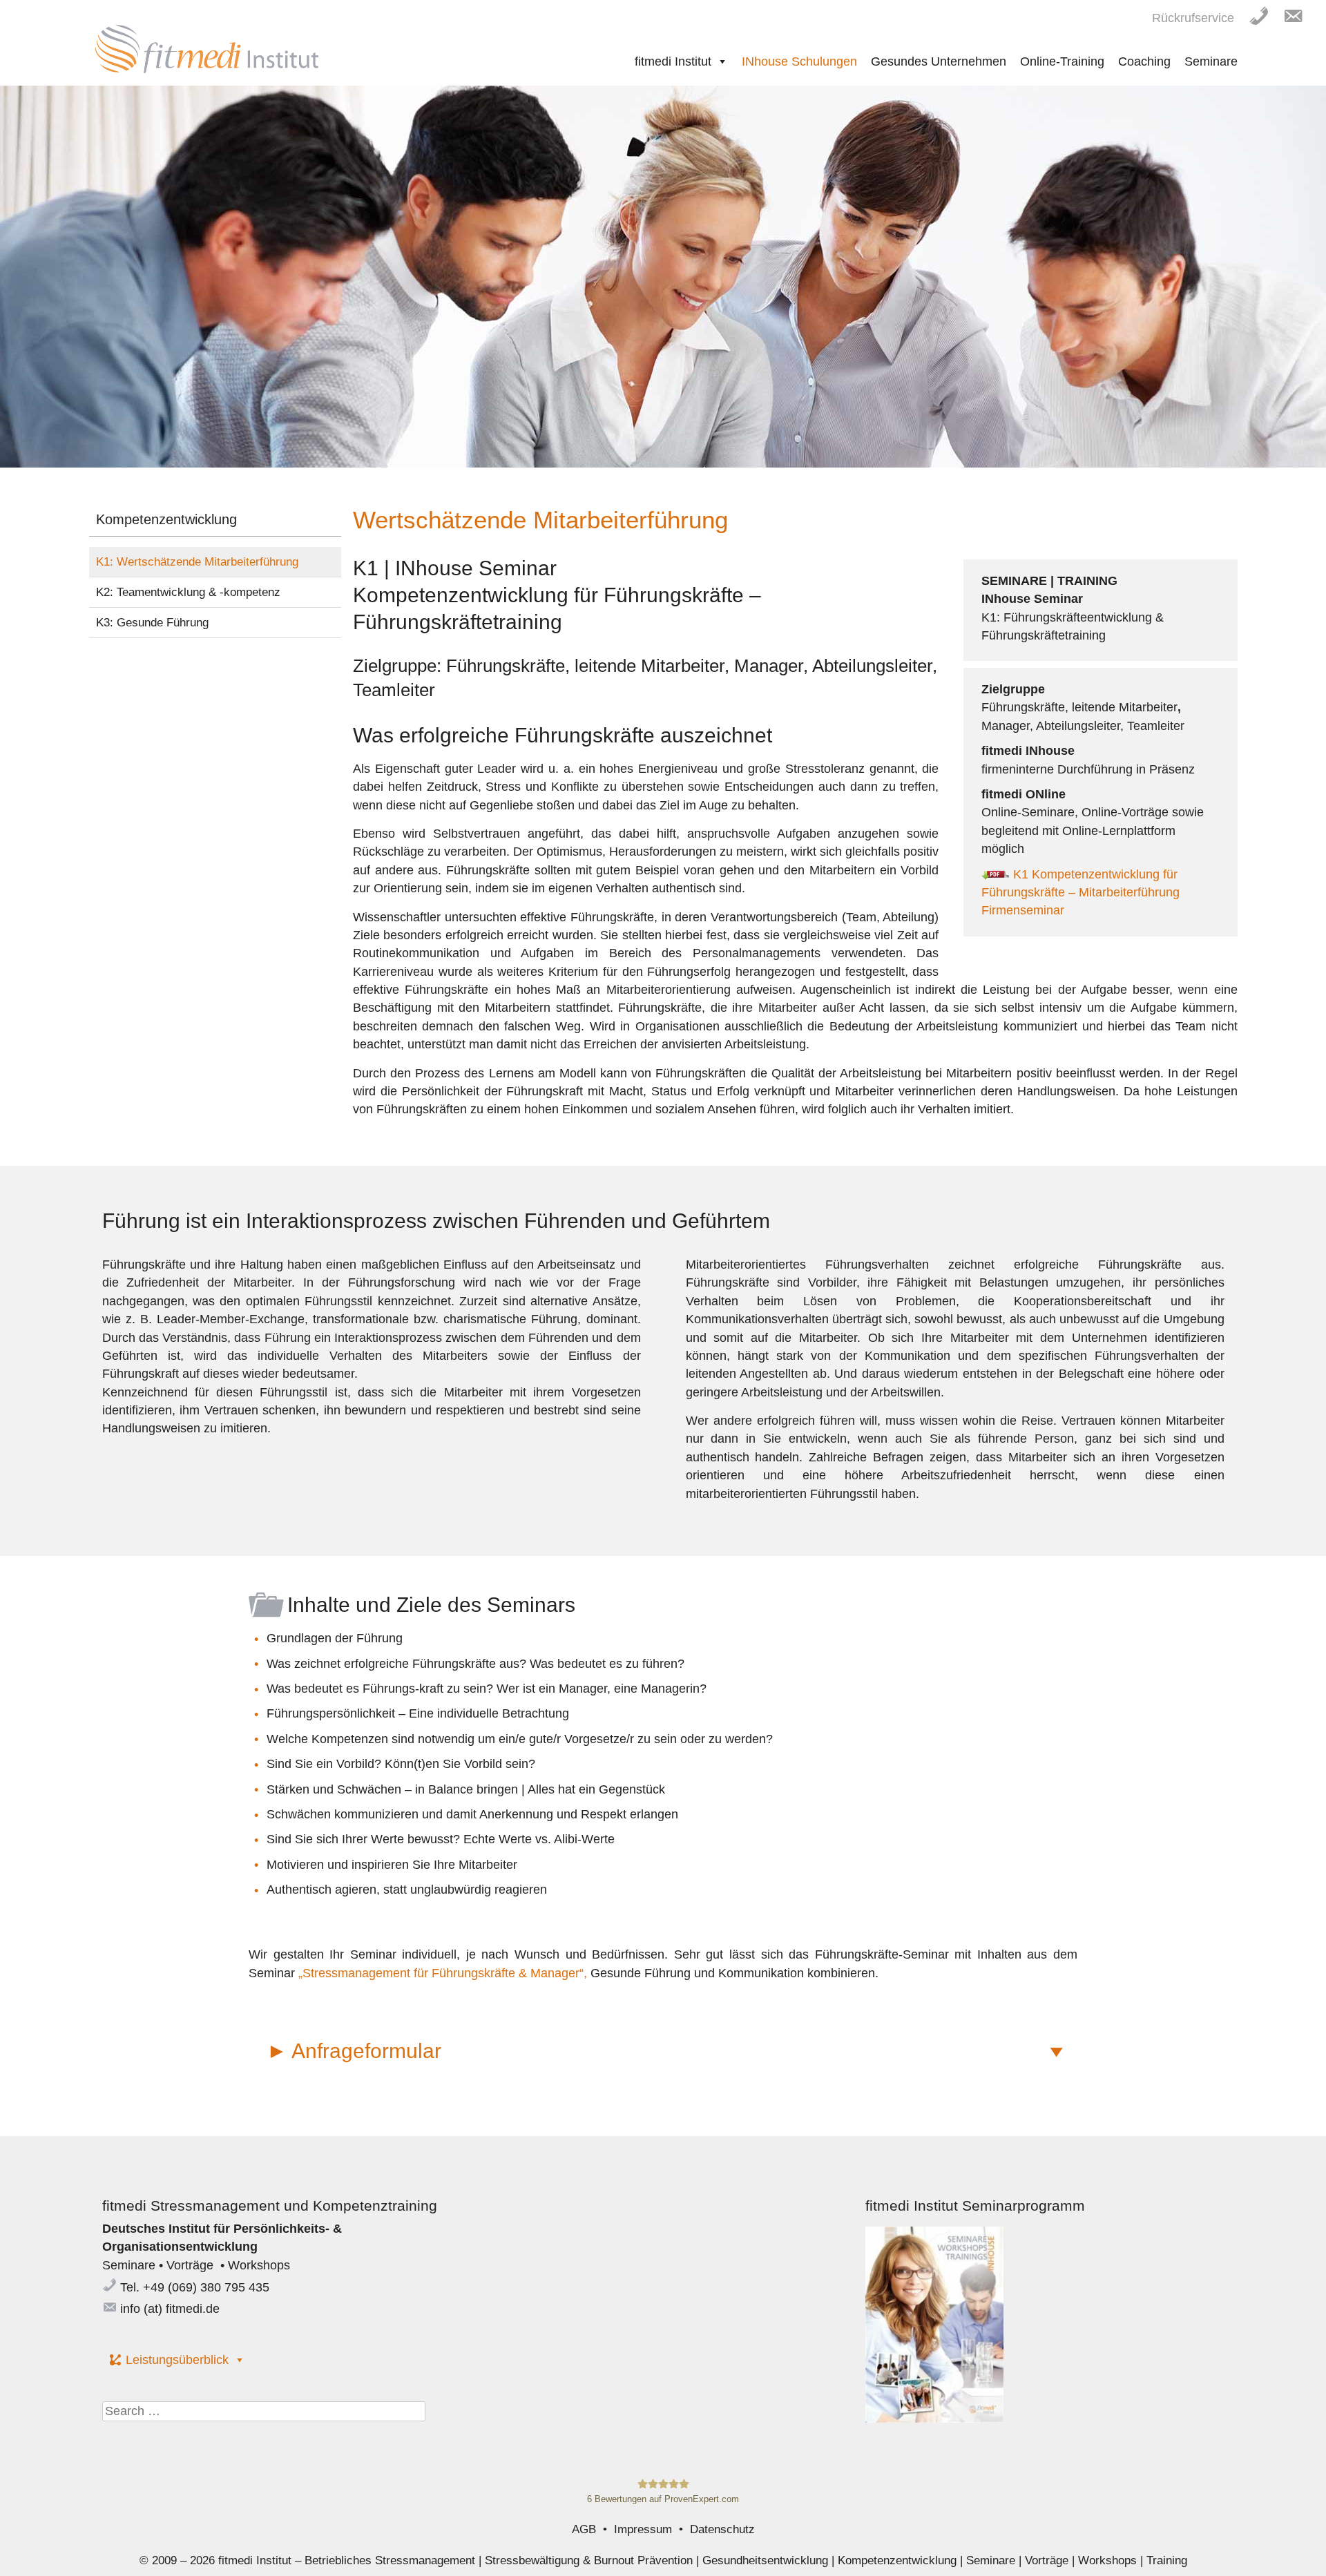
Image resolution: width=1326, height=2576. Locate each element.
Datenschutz (722, 2529)
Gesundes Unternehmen (939, 61)
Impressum (643, 2529)
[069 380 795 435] (1266, 15)
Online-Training (1062, 61)
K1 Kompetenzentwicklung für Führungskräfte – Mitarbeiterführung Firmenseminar (1080, 893)
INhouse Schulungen (799, 61)
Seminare (1211, 61)
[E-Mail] (1300, 15)
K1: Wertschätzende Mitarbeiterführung (197, 562)
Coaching (1144, 61)
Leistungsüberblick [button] (177, 2360)
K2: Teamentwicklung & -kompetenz (188, 592)
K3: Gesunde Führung (152, 623)
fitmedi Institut (673, 61)
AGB (584, 2529)
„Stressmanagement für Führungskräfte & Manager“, (444, 1973)
